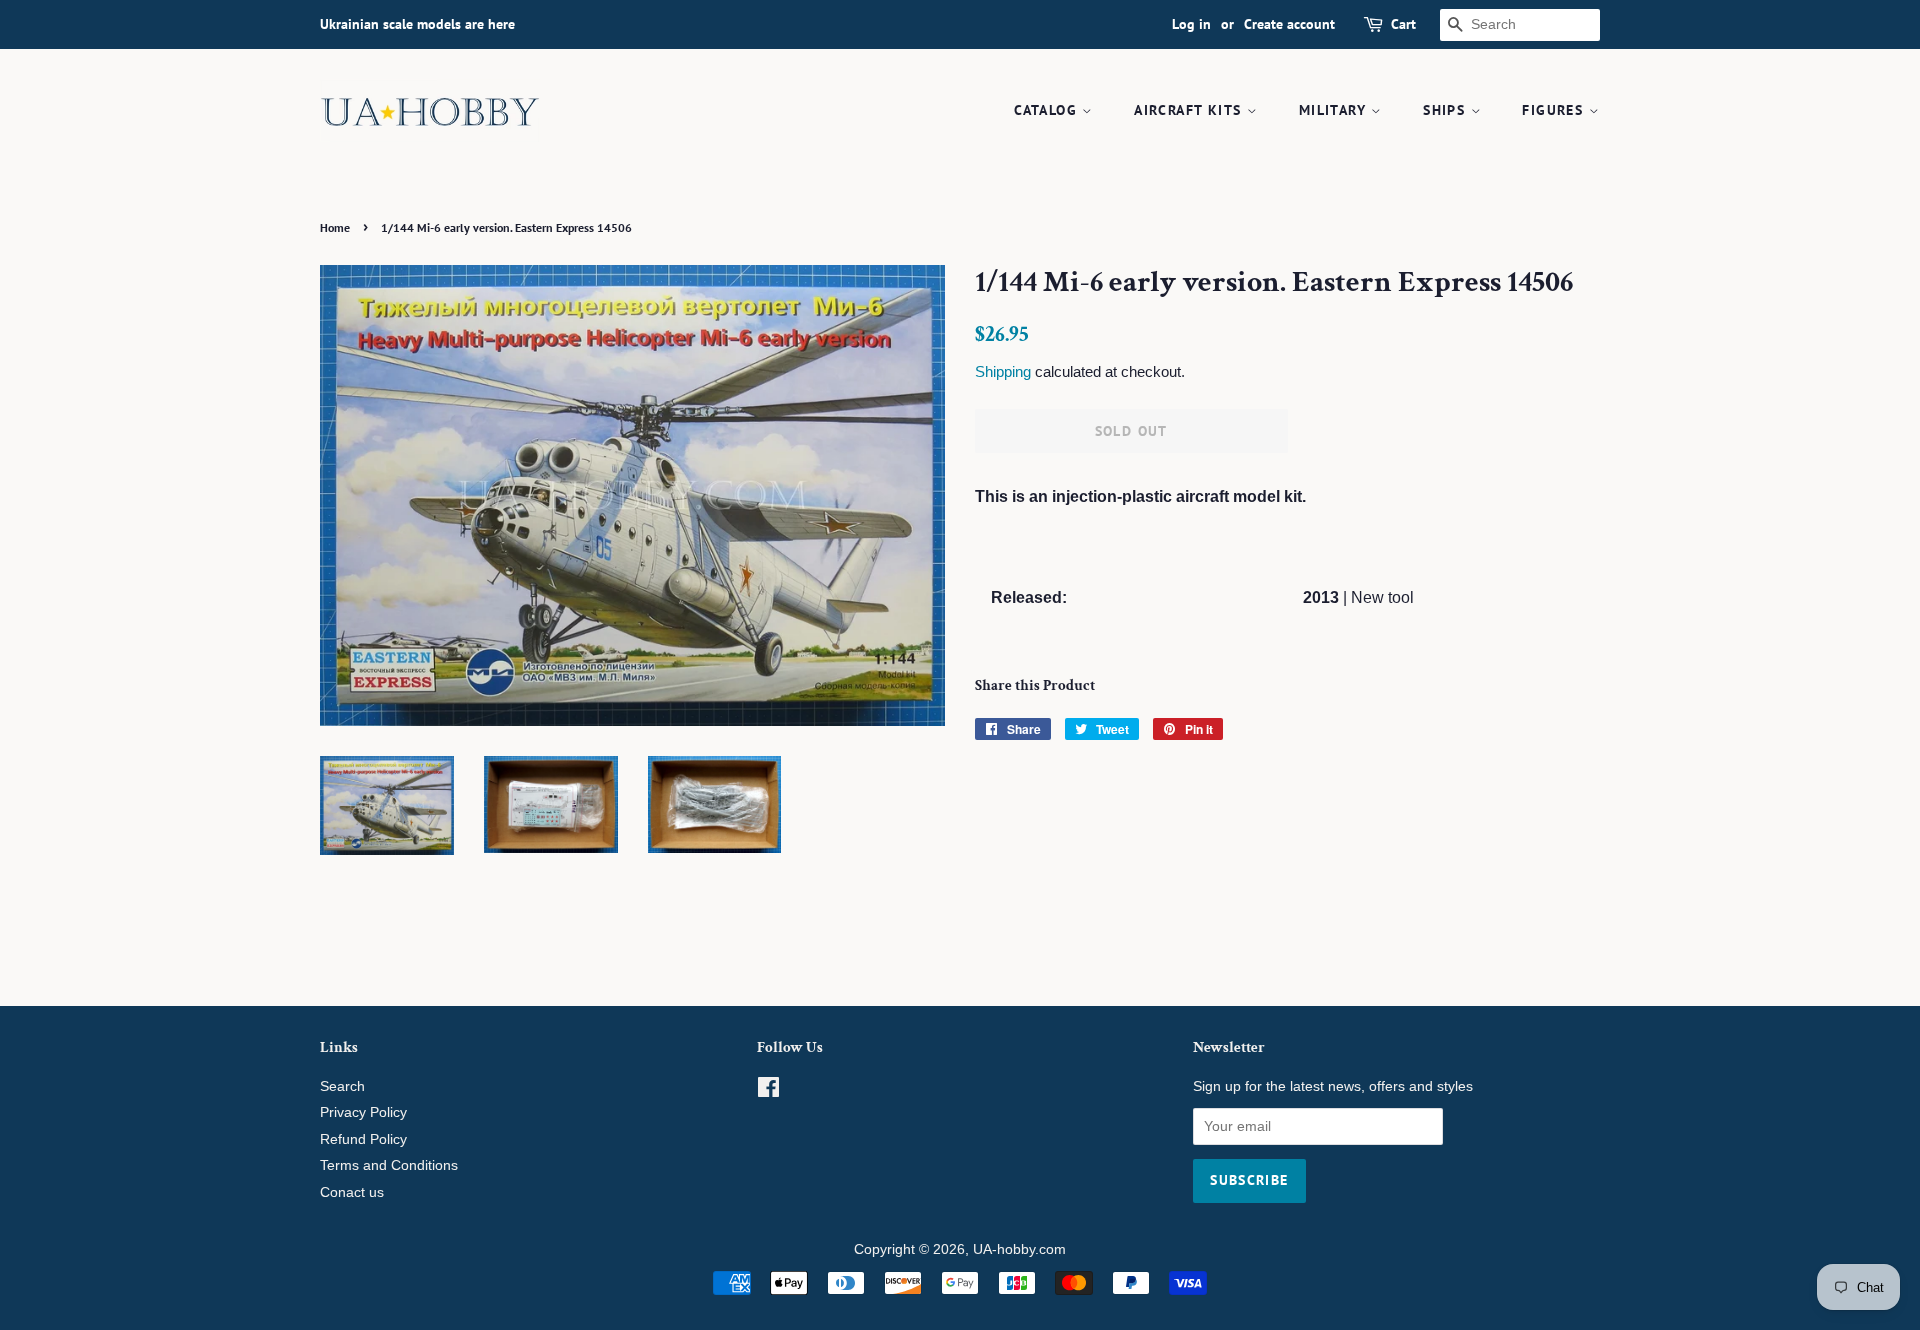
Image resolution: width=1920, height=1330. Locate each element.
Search (342, 1086)
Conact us (352, 1192)
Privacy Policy (363, 1112)
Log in (1191, 24)
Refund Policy (363, 1139)
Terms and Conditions (389, 1165)
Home (335, 227)
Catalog (1048, 110)
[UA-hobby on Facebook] (768, 1091)
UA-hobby (1004, 1249)
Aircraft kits (1190, 110)
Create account (1289, 24)
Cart (1403, 24)
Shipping (1003, 371)
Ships (1446, 110)
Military (1335, 110)
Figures (1555, 110)
